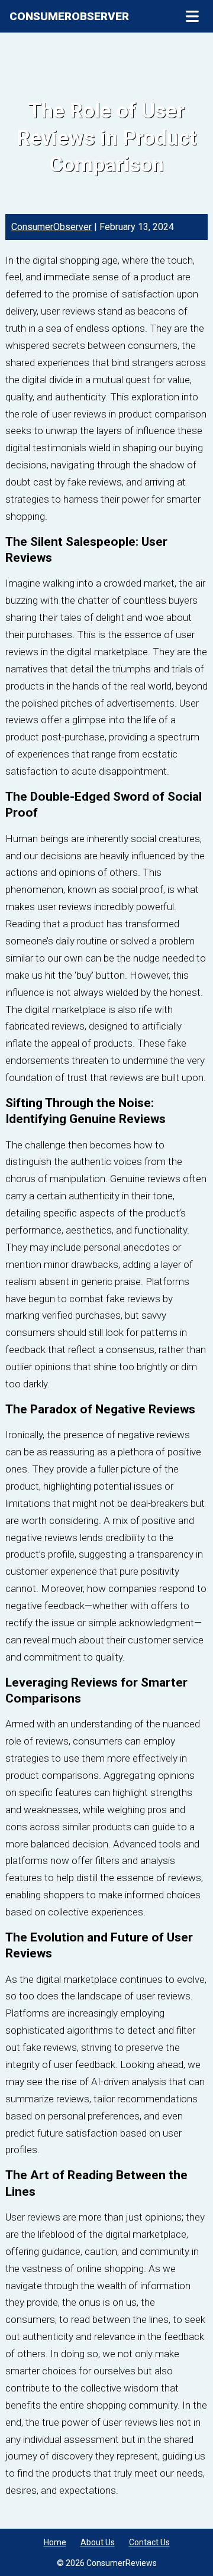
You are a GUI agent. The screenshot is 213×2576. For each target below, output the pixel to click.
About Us (98, 2542)
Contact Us (149, 2542)
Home (55, 2542)
